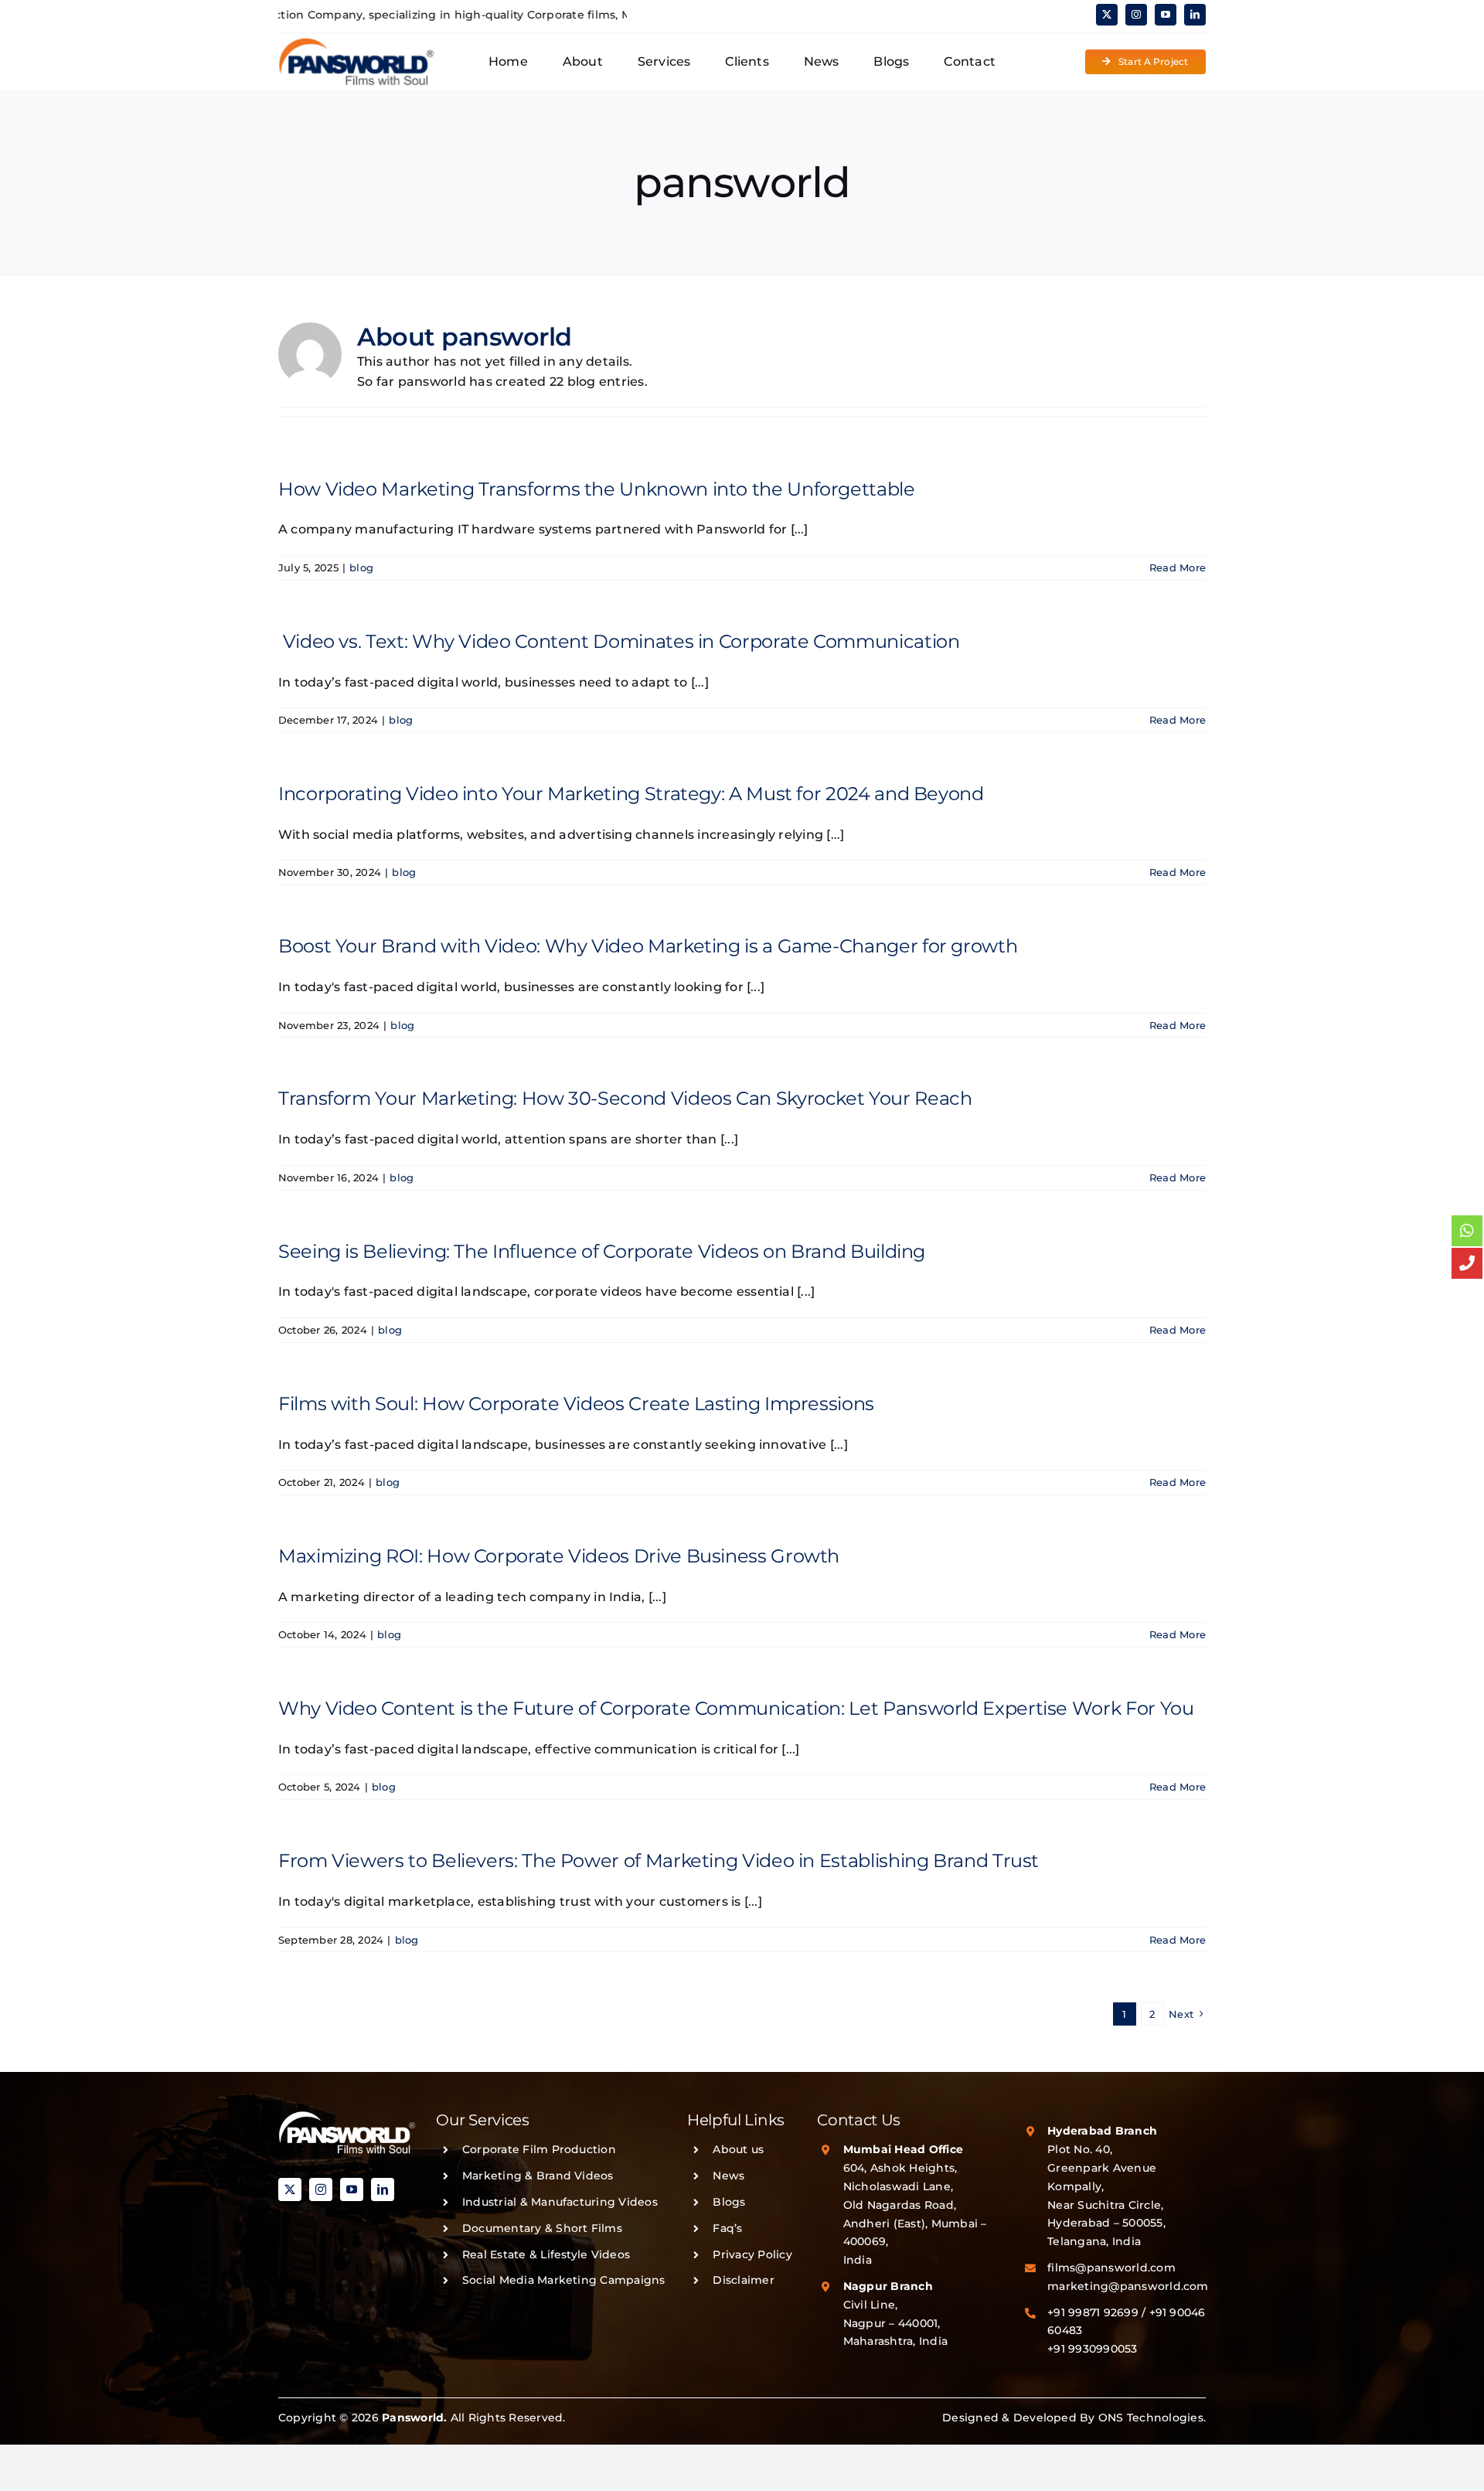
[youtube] (1166, 15)
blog (361, 567)
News (728, 2176)
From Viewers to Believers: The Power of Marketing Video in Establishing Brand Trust (659, 1861)
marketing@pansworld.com (1128, 2286)
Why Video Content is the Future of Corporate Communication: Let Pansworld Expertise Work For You (736, 1708)
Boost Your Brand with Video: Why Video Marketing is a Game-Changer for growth (648, 946)
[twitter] (1107, 15)
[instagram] (1136, 15)
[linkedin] (1195, 15)
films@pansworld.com (1111, 2268)
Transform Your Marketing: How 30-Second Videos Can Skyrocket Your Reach (625, 1098)
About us (738, 2149)
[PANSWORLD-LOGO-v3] (356, 43)
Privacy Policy (752, 2254)
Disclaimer (743, 2280)
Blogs (729, 2202)
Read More (1178, 567)
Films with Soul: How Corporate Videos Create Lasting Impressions (576, 1404)
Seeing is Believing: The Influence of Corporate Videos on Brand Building (602, 1251)
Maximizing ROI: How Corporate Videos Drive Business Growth (559, 1556)
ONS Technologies (1151, 2418)
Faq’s (727, 2228)
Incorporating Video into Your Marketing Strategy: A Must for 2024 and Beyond (631, 794)
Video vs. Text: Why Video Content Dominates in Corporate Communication (619, 641)
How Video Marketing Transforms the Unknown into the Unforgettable (597, 489)
